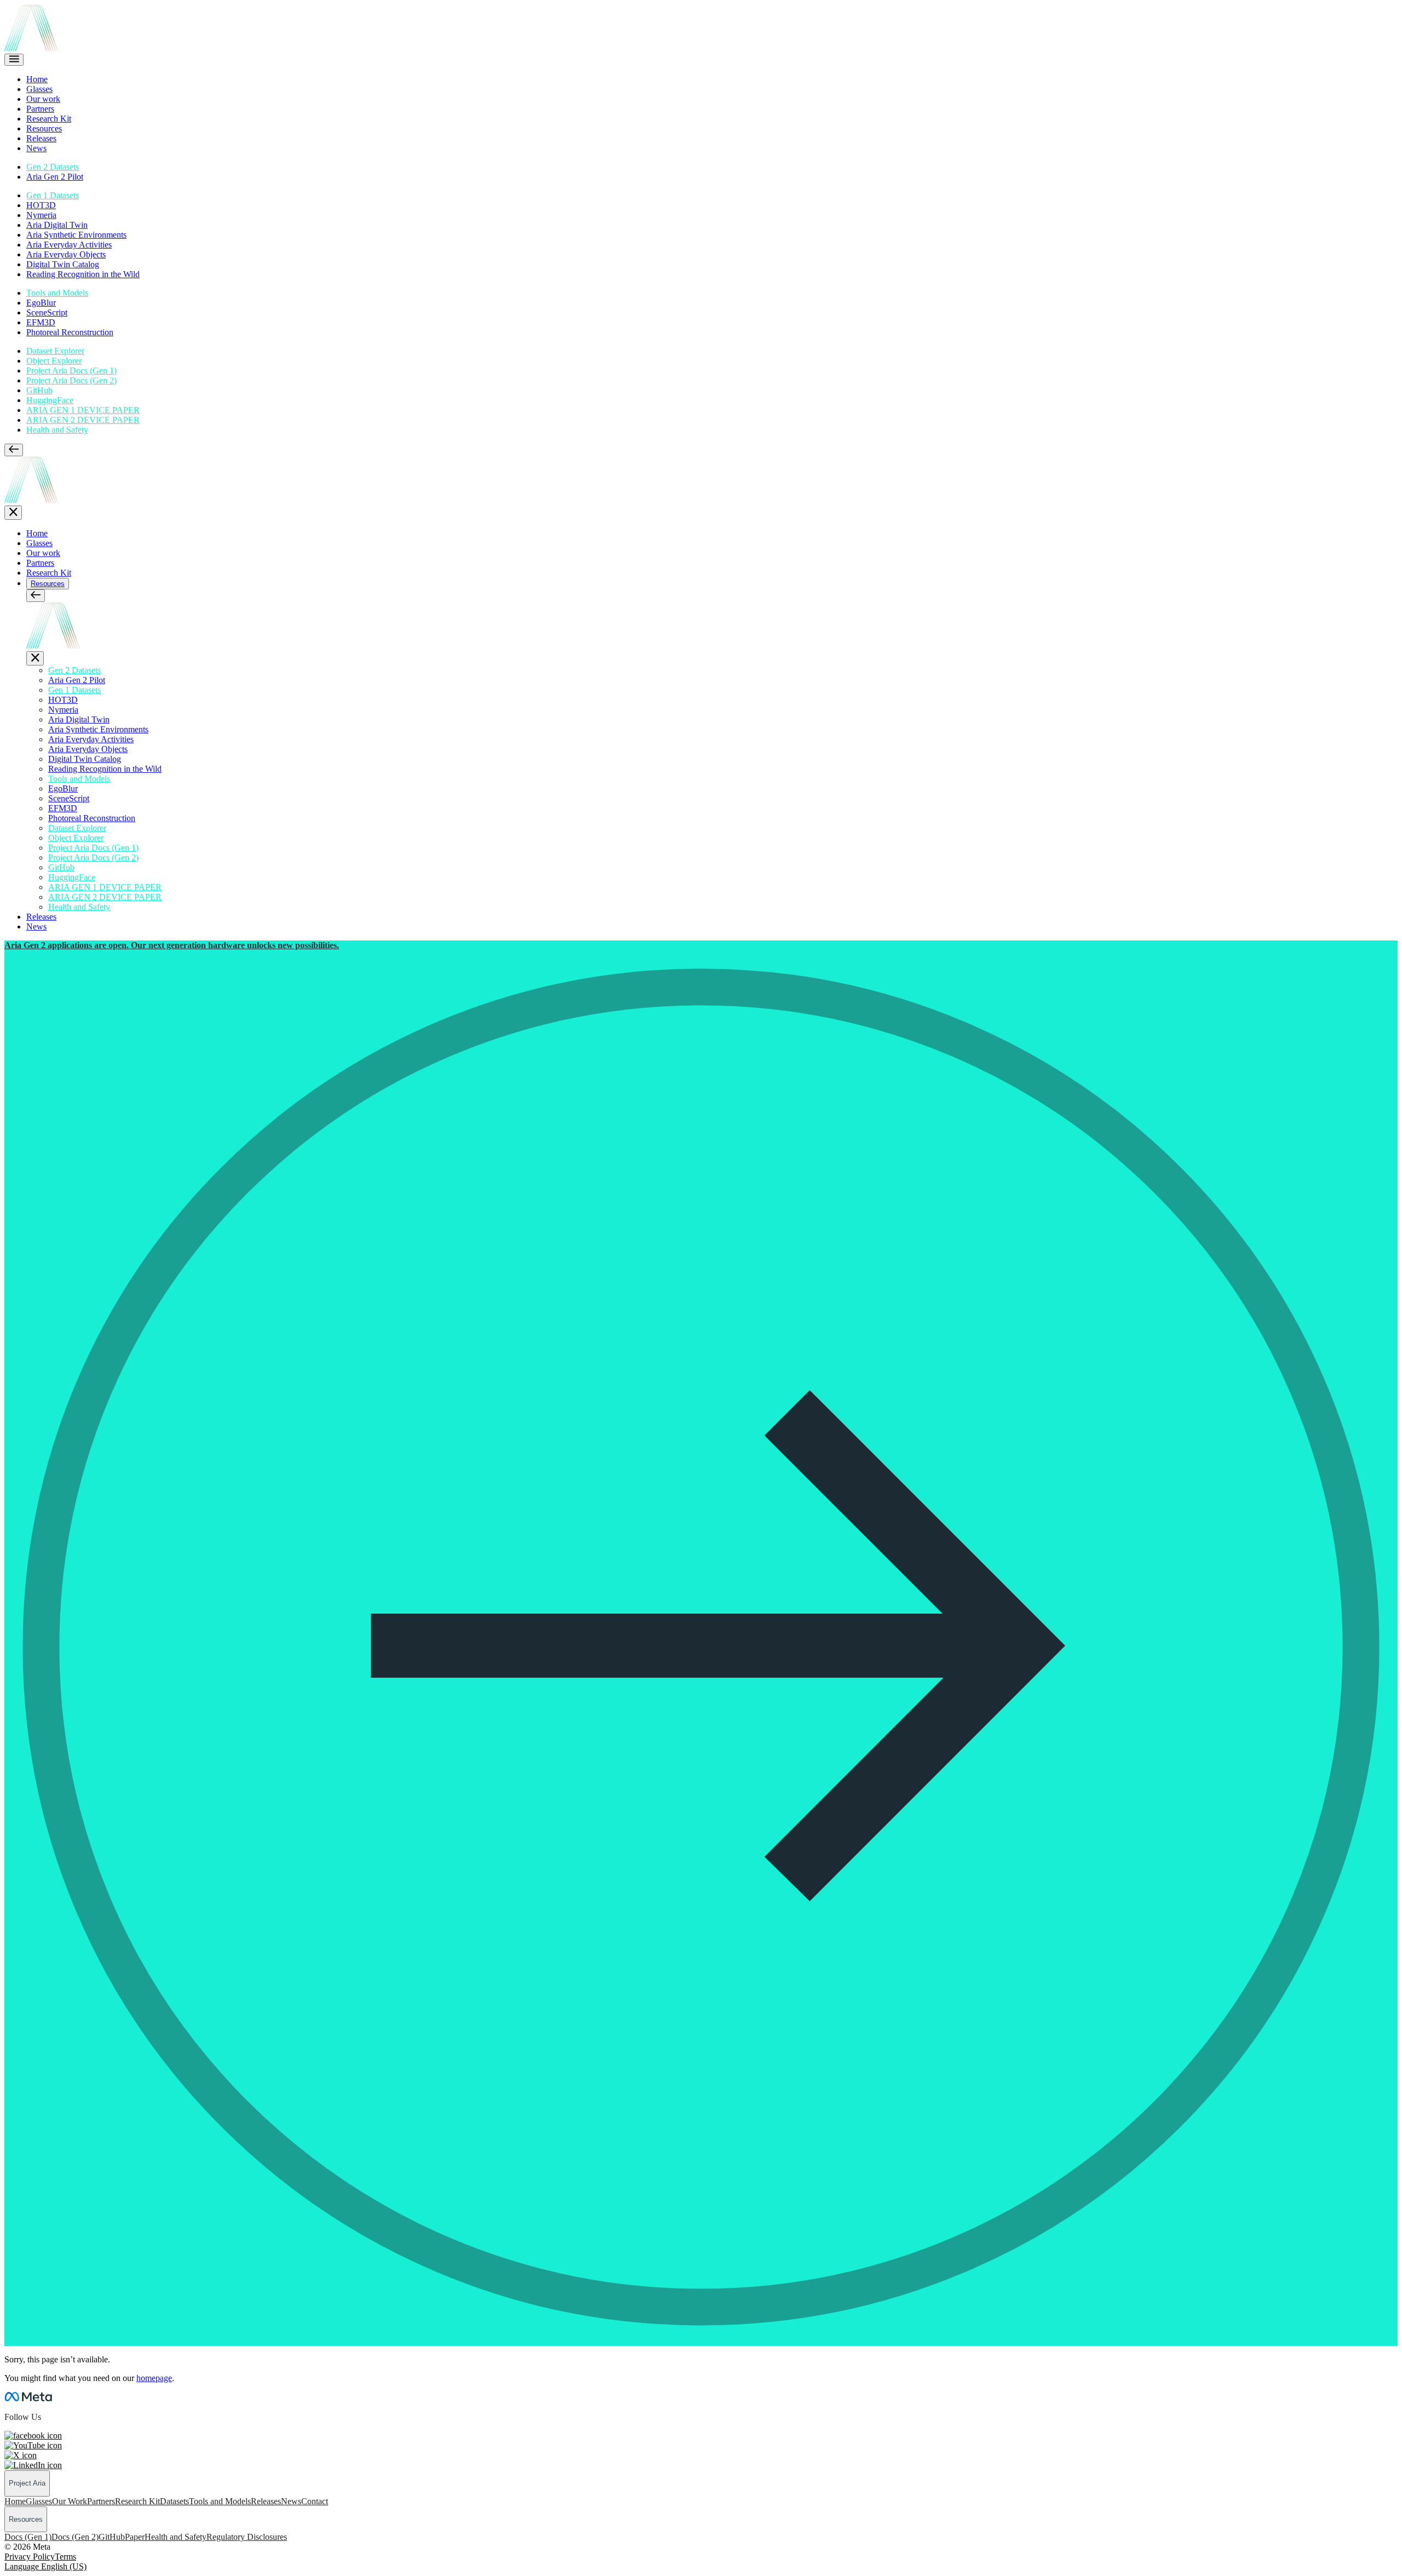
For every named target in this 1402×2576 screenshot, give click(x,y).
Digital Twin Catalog (63, 264)
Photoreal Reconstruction (70, 332)
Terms (65, 2557)
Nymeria (41, 215)
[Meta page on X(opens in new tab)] (21, 2455)
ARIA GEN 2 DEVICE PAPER (83, 420)
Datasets (174, 2501)
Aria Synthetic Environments (76, 235)
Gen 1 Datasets (53, 195)
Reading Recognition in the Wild (83, 274)
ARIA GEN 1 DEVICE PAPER (83, 410)
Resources (44, 128)
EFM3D (41, 322)
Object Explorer (54, 361)
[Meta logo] (28, 2398)
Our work (43, 99)
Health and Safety (57, 430)
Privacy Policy (30, 2557)
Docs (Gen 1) (28, 2537)
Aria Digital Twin (57, 225)
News (36, 148)
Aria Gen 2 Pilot (55, 177)
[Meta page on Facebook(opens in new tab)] (33, 2436)
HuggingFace (50, 400)
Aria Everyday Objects (66, 254)
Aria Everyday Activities (69, 245)
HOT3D (41, 205)
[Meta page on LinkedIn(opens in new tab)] (33, 2465)
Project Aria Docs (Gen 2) (71, 380)
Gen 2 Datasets (53, 167)
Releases (41, 138)
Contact (315, 2501)
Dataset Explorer (55, 351)
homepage (154, 2378)
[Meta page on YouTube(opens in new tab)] (33, 2445)
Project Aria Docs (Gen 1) (71, 371)
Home (37, 79)
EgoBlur (41, 303)
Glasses (39, 89)
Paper (135, 2537)
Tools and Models (57, 293)
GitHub (39, 390)
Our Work (70, 2501)
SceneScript (47, 312)
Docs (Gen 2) (75, 2537)
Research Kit (49, 119)
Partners (40, 109)
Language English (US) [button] (45, 2566)
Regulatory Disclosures (247, 2537)
